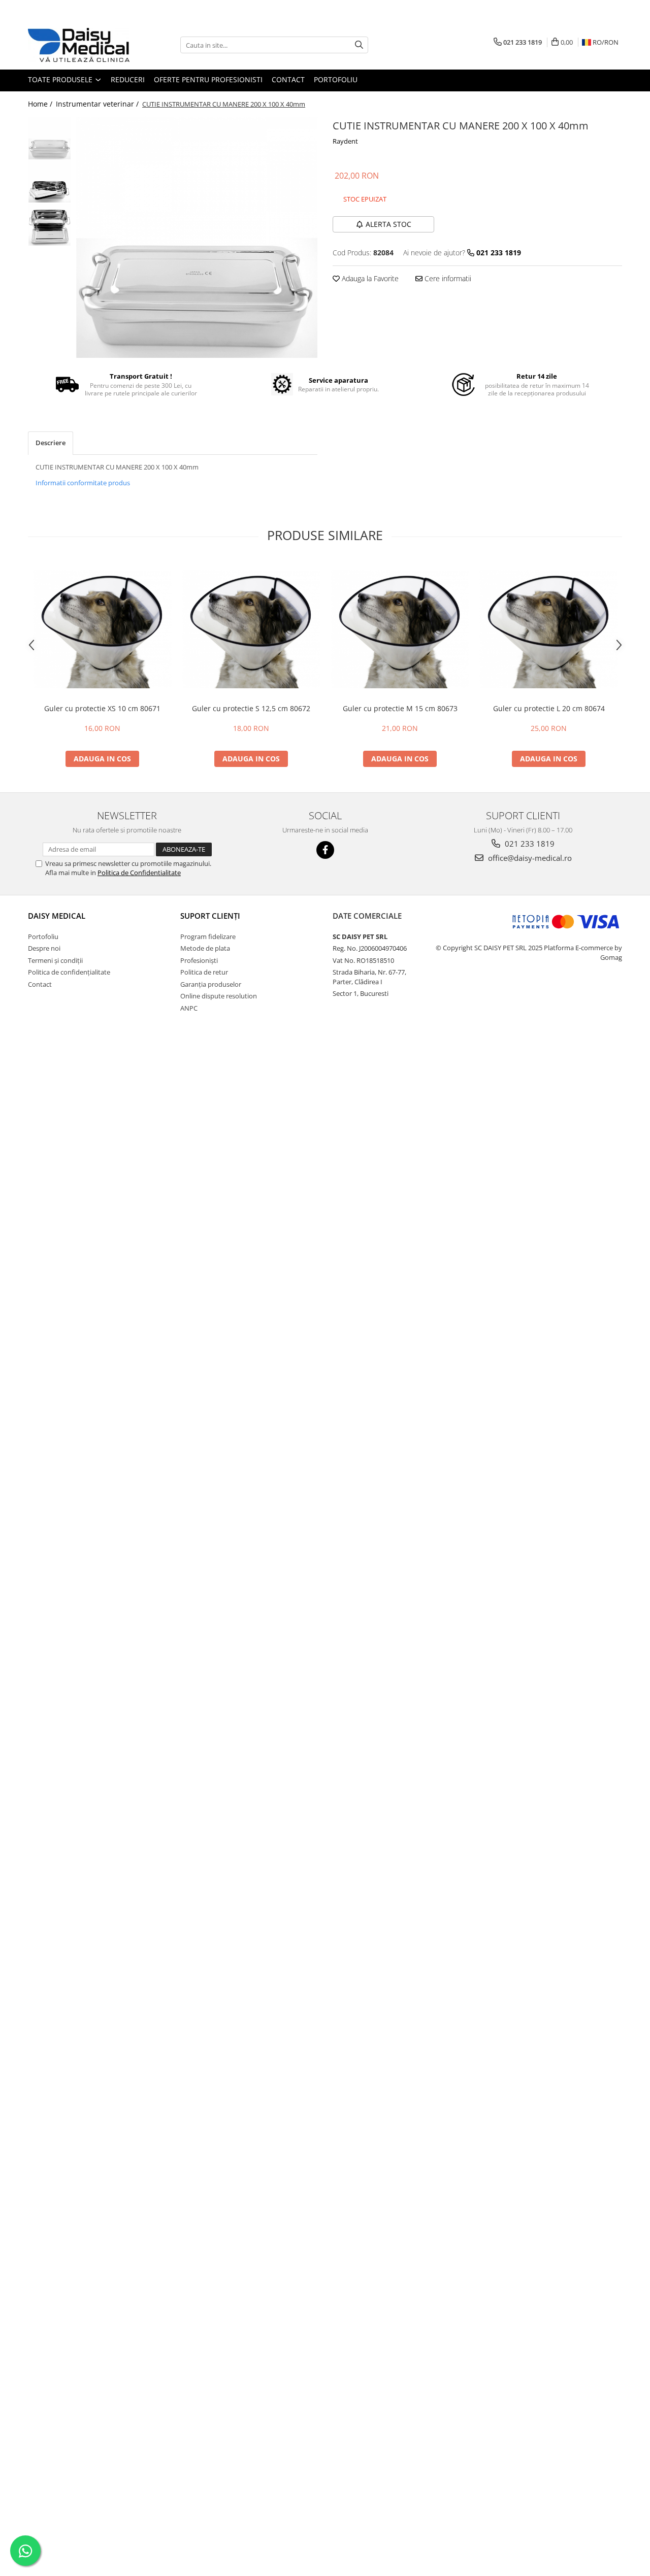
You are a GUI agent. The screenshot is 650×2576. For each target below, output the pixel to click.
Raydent (345, 141)
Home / (41, 104)
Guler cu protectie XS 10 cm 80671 (102, 708)
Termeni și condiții (55, 960)
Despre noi (44, 948)
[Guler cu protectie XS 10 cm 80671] (102, 629)
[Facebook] (325, 850)
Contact (288, 79)
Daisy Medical (57, 916)
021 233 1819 (529, 844)
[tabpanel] (197, 237)
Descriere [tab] (51, 443)
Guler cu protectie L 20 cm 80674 (549, 708)
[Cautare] (359, 45)
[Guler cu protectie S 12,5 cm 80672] (251, 629)
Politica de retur (204, 972)
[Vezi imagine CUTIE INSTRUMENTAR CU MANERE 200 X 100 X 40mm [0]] (50, 138)
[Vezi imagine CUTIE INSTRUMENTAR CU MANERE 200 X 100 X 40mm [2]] (50, 225)
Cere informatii (447, 278)
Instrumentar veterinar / (98, 104)
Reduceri (128, 79)
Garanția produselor (211, 984)
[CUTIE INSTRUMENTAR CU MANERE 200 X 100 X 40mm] (197, 237)
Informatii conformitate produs (83, 483)
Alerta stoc (388, 224)
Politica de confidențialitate (69, 972)
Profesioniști (199, 960)
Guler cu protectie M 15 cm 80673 (400, 708)
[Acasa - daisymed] (79, 45)
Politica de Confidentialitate (139, 873)
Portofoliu (336, 79)
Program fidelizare (208, 936)
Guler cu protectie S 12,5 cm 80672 (251, 708)
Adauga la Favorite (369, 278)
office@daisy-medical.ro (529, 858)
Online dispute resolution (219, 996)
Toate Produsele (61, 79)
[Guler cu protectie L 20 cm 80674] (549, 629)
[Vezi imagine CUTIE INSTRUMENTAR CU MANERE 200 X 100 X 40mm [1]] (50, 181)
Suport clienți (210, 916)
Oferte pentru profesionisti (208, 79)
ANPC (189, 1008)
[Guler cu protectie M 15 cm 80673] (400, 629)
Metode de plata (205, 948)
